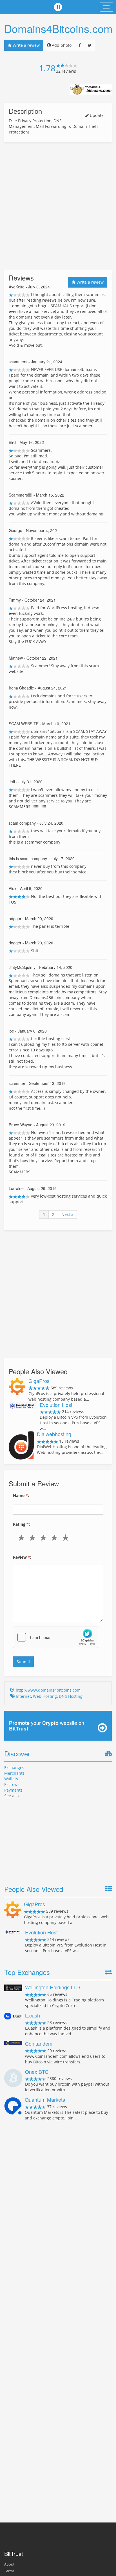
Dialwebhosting (54, 1434)
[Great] (67, 1538)
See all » (12, 1796)
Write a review (26, 45)
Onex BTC (37, 2072)
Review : (22, 1557)
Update (96, 115)
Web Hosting (45, 1696)
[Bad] (33, 1538)
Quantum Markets (45, 2099)
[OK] (44, 1538)
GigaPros (39, 1381)
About (9, 2564)
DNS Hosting (71, 1696)
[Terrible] (22, 1538)
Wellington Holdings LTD (53, 1987)
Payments (13, 1790)
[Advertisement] (58, 206)
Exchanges (14, 1768)
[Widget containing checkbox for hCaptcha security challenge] (55, 1637)
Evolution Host (56, 1405)
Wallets (11, 1779)
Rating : (21, 1524)
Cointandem (39, 2043)
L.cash (33, 2015)
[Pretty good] (56, 1538)
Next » (67, 1214)
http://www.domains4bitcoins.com (48, 1690)
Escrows (12, 1784)
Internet (23, 1696)
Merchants (14, 1773)
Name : (21, 1495)
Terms (9, 2571)
